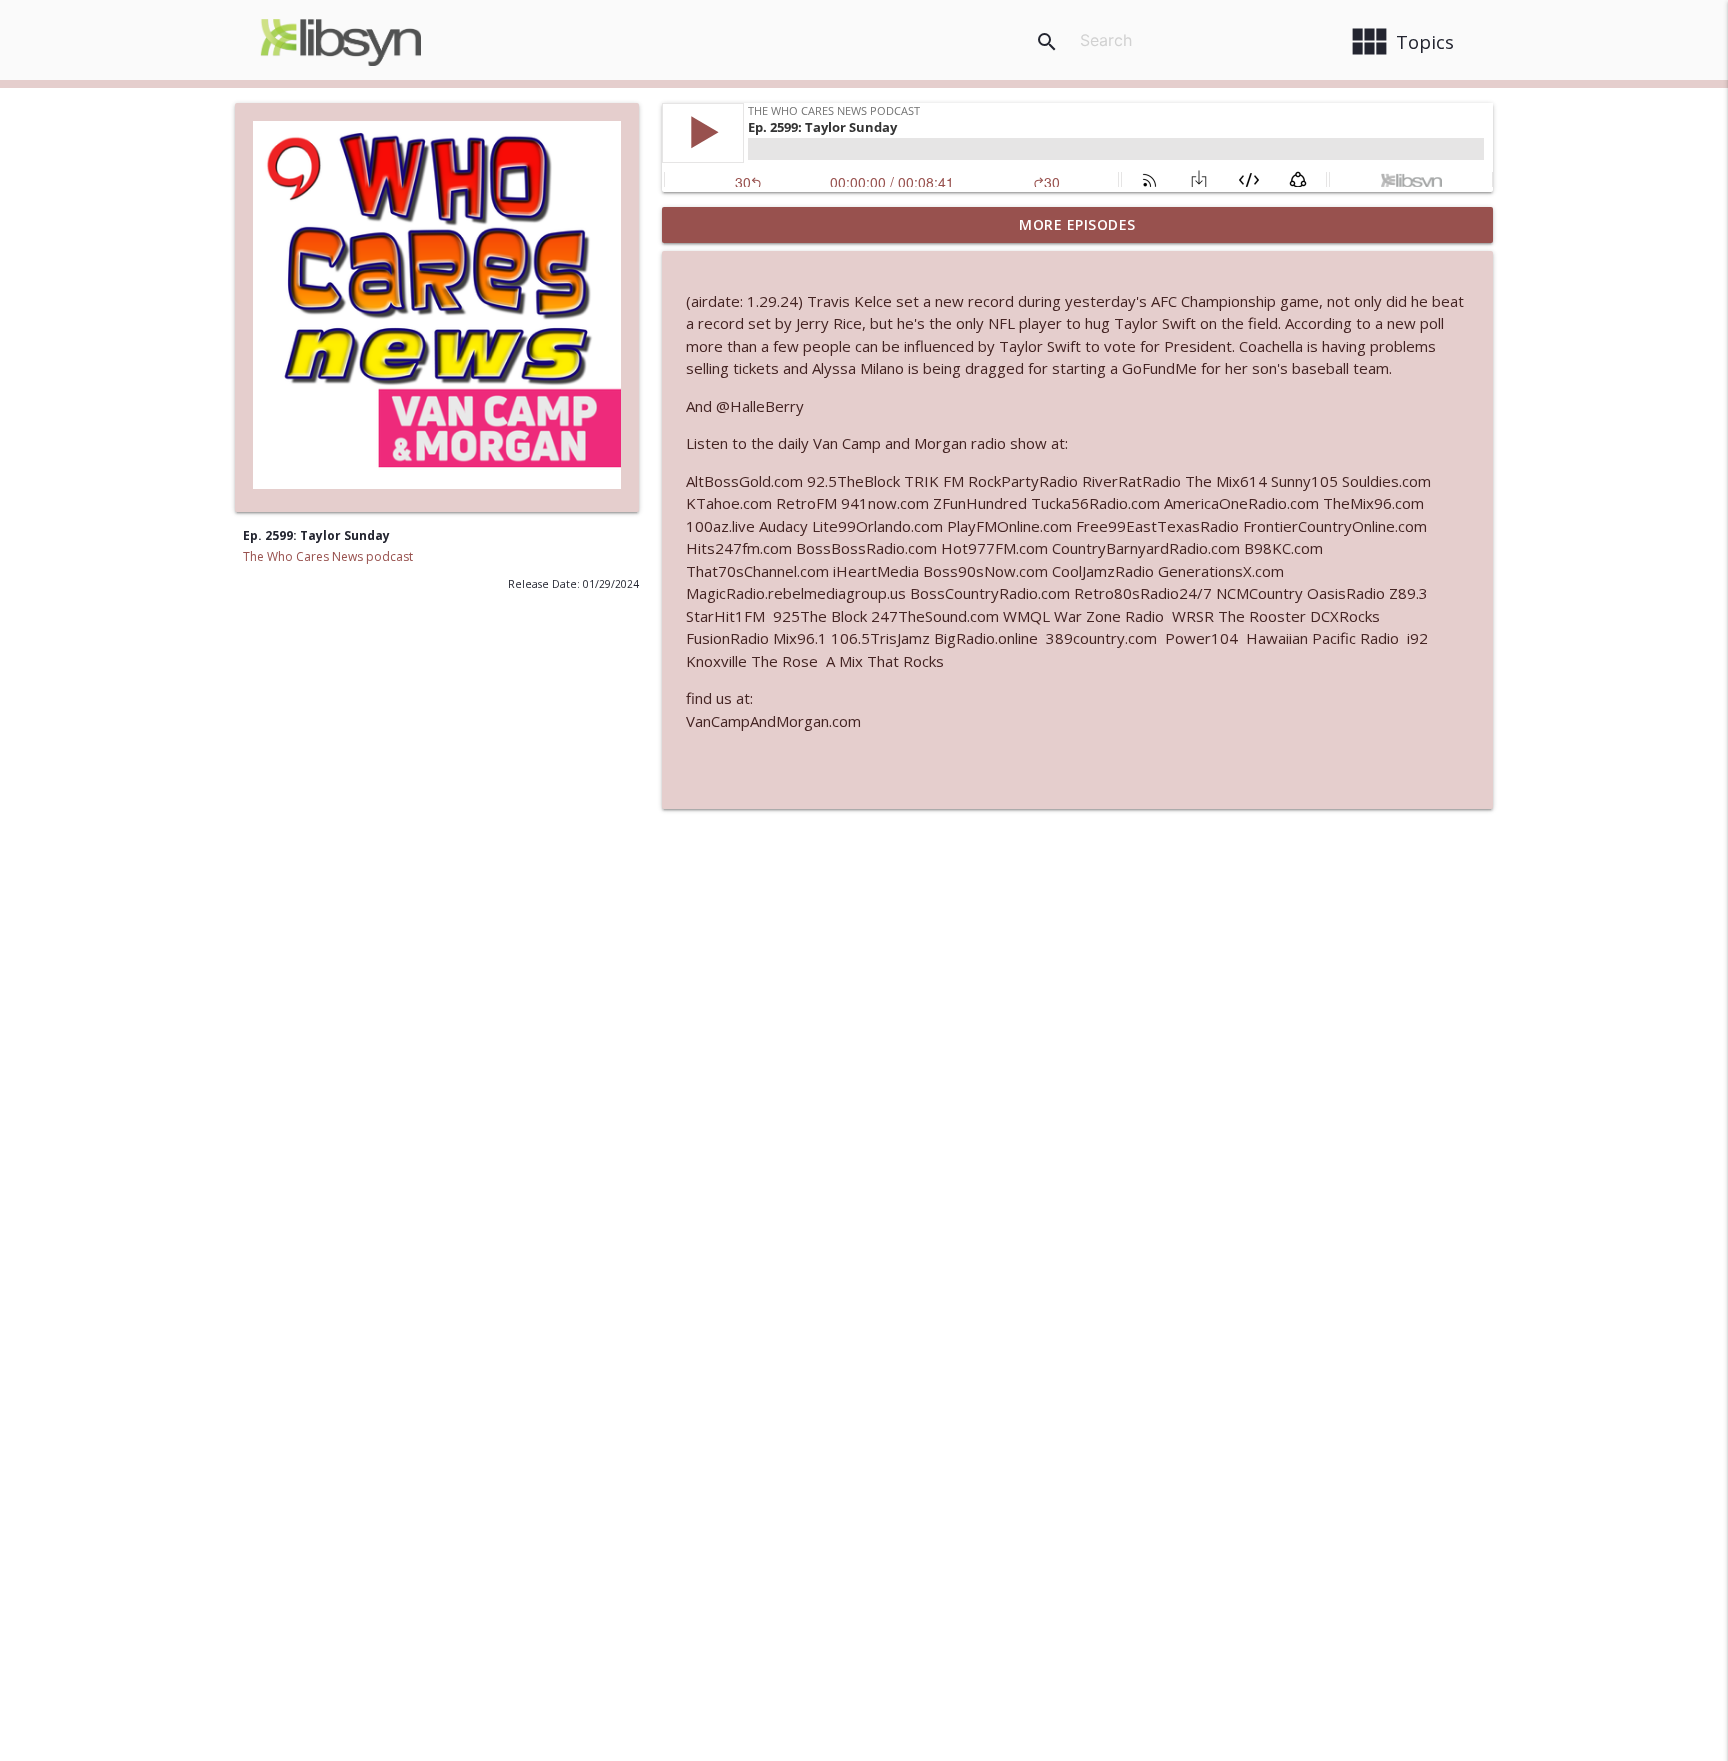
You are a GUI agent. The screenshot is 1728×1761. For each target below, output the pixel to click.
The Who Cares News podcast (328, 556)
